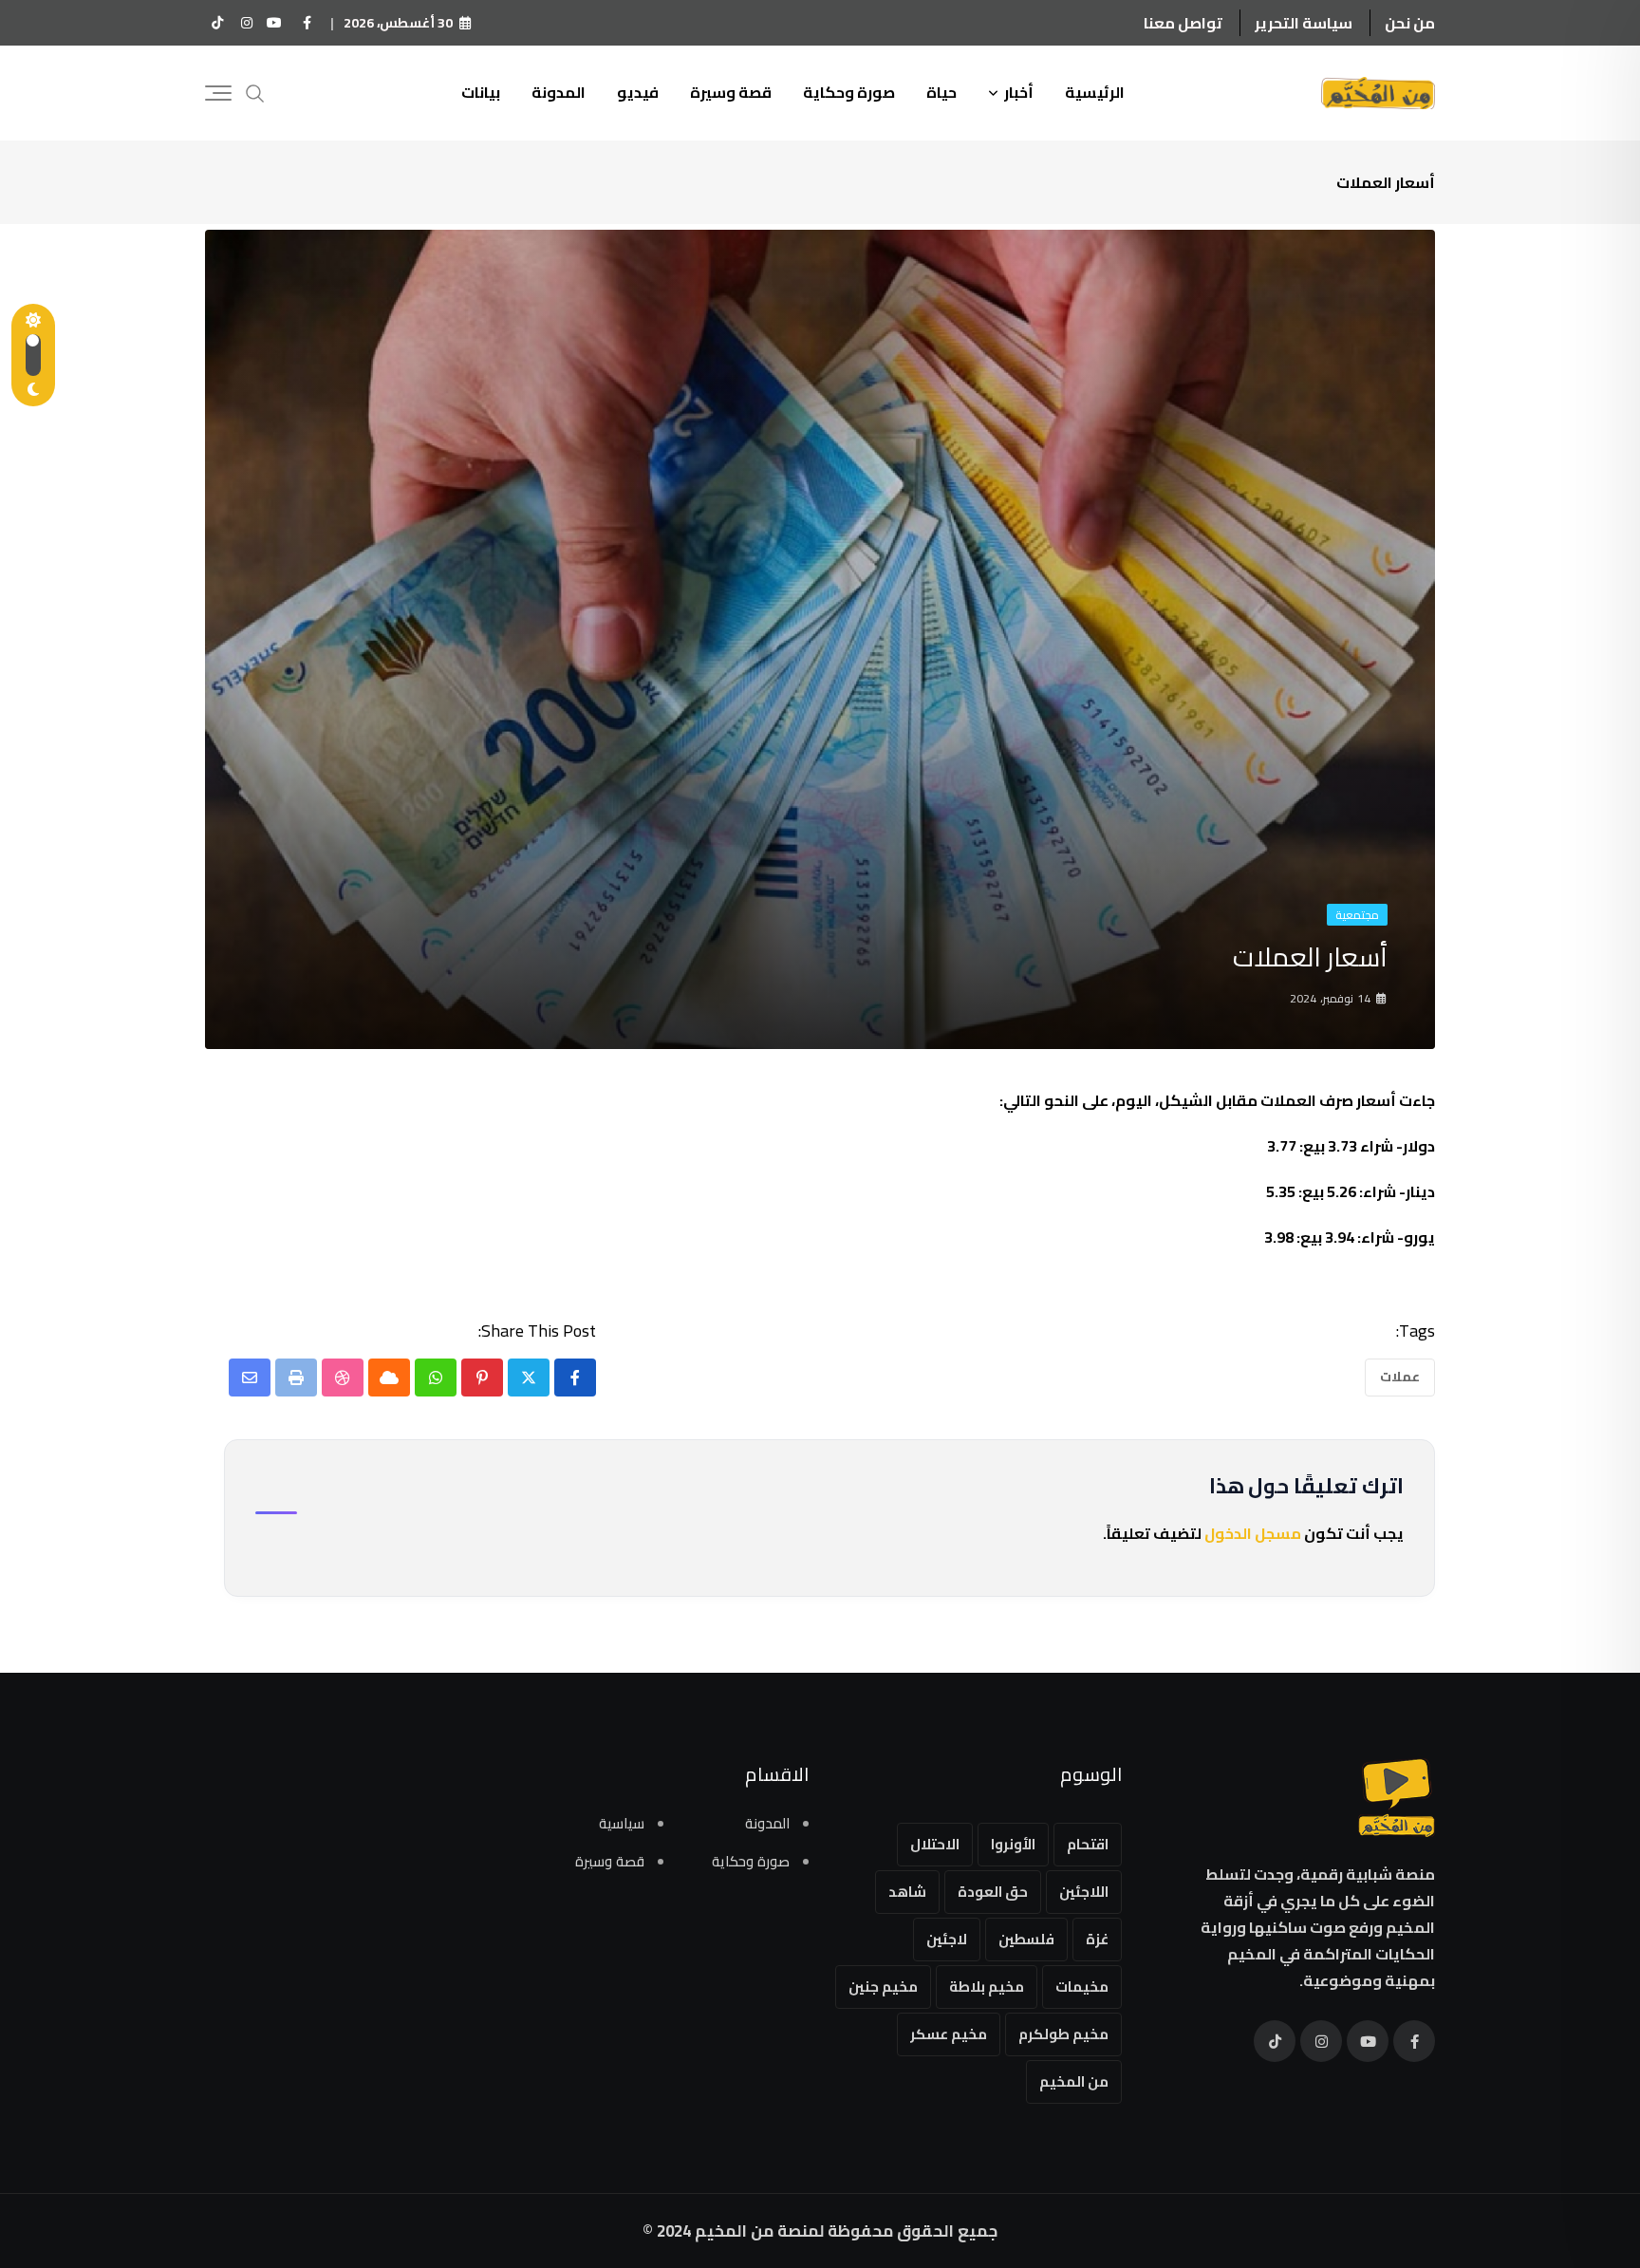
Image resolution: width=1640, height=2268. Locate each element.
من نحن (1410, 23)
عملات (1400, 1377)
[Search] (255, 92)
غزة (1097, 1939)
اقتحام (1088, 1844)
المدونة (559, 92)
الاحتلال (935, 1844)
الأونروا (1013, 1844)
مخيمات (1082, 1987)
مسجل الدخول (1253, 1533)
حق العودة (993, 1892)
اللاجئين (1084, 1892)
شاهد (907, 1892)
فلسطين (1026, 1939)
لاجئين (947, 1939)
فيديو (638, 92)
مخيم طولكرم (1063, 2034)
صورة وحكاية (849, 92)
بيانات (481, 92)
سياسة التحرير (1304, 23)
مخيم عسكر (949, 2034)
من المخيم (1074, 2081)
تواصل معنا (1183, 23)
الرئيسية (1095, 92)
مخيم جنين (883, 1987)
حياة (941, 92)
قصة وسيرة (731, 92)
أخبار (1019, 92)
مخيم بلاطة (987, 1987)
